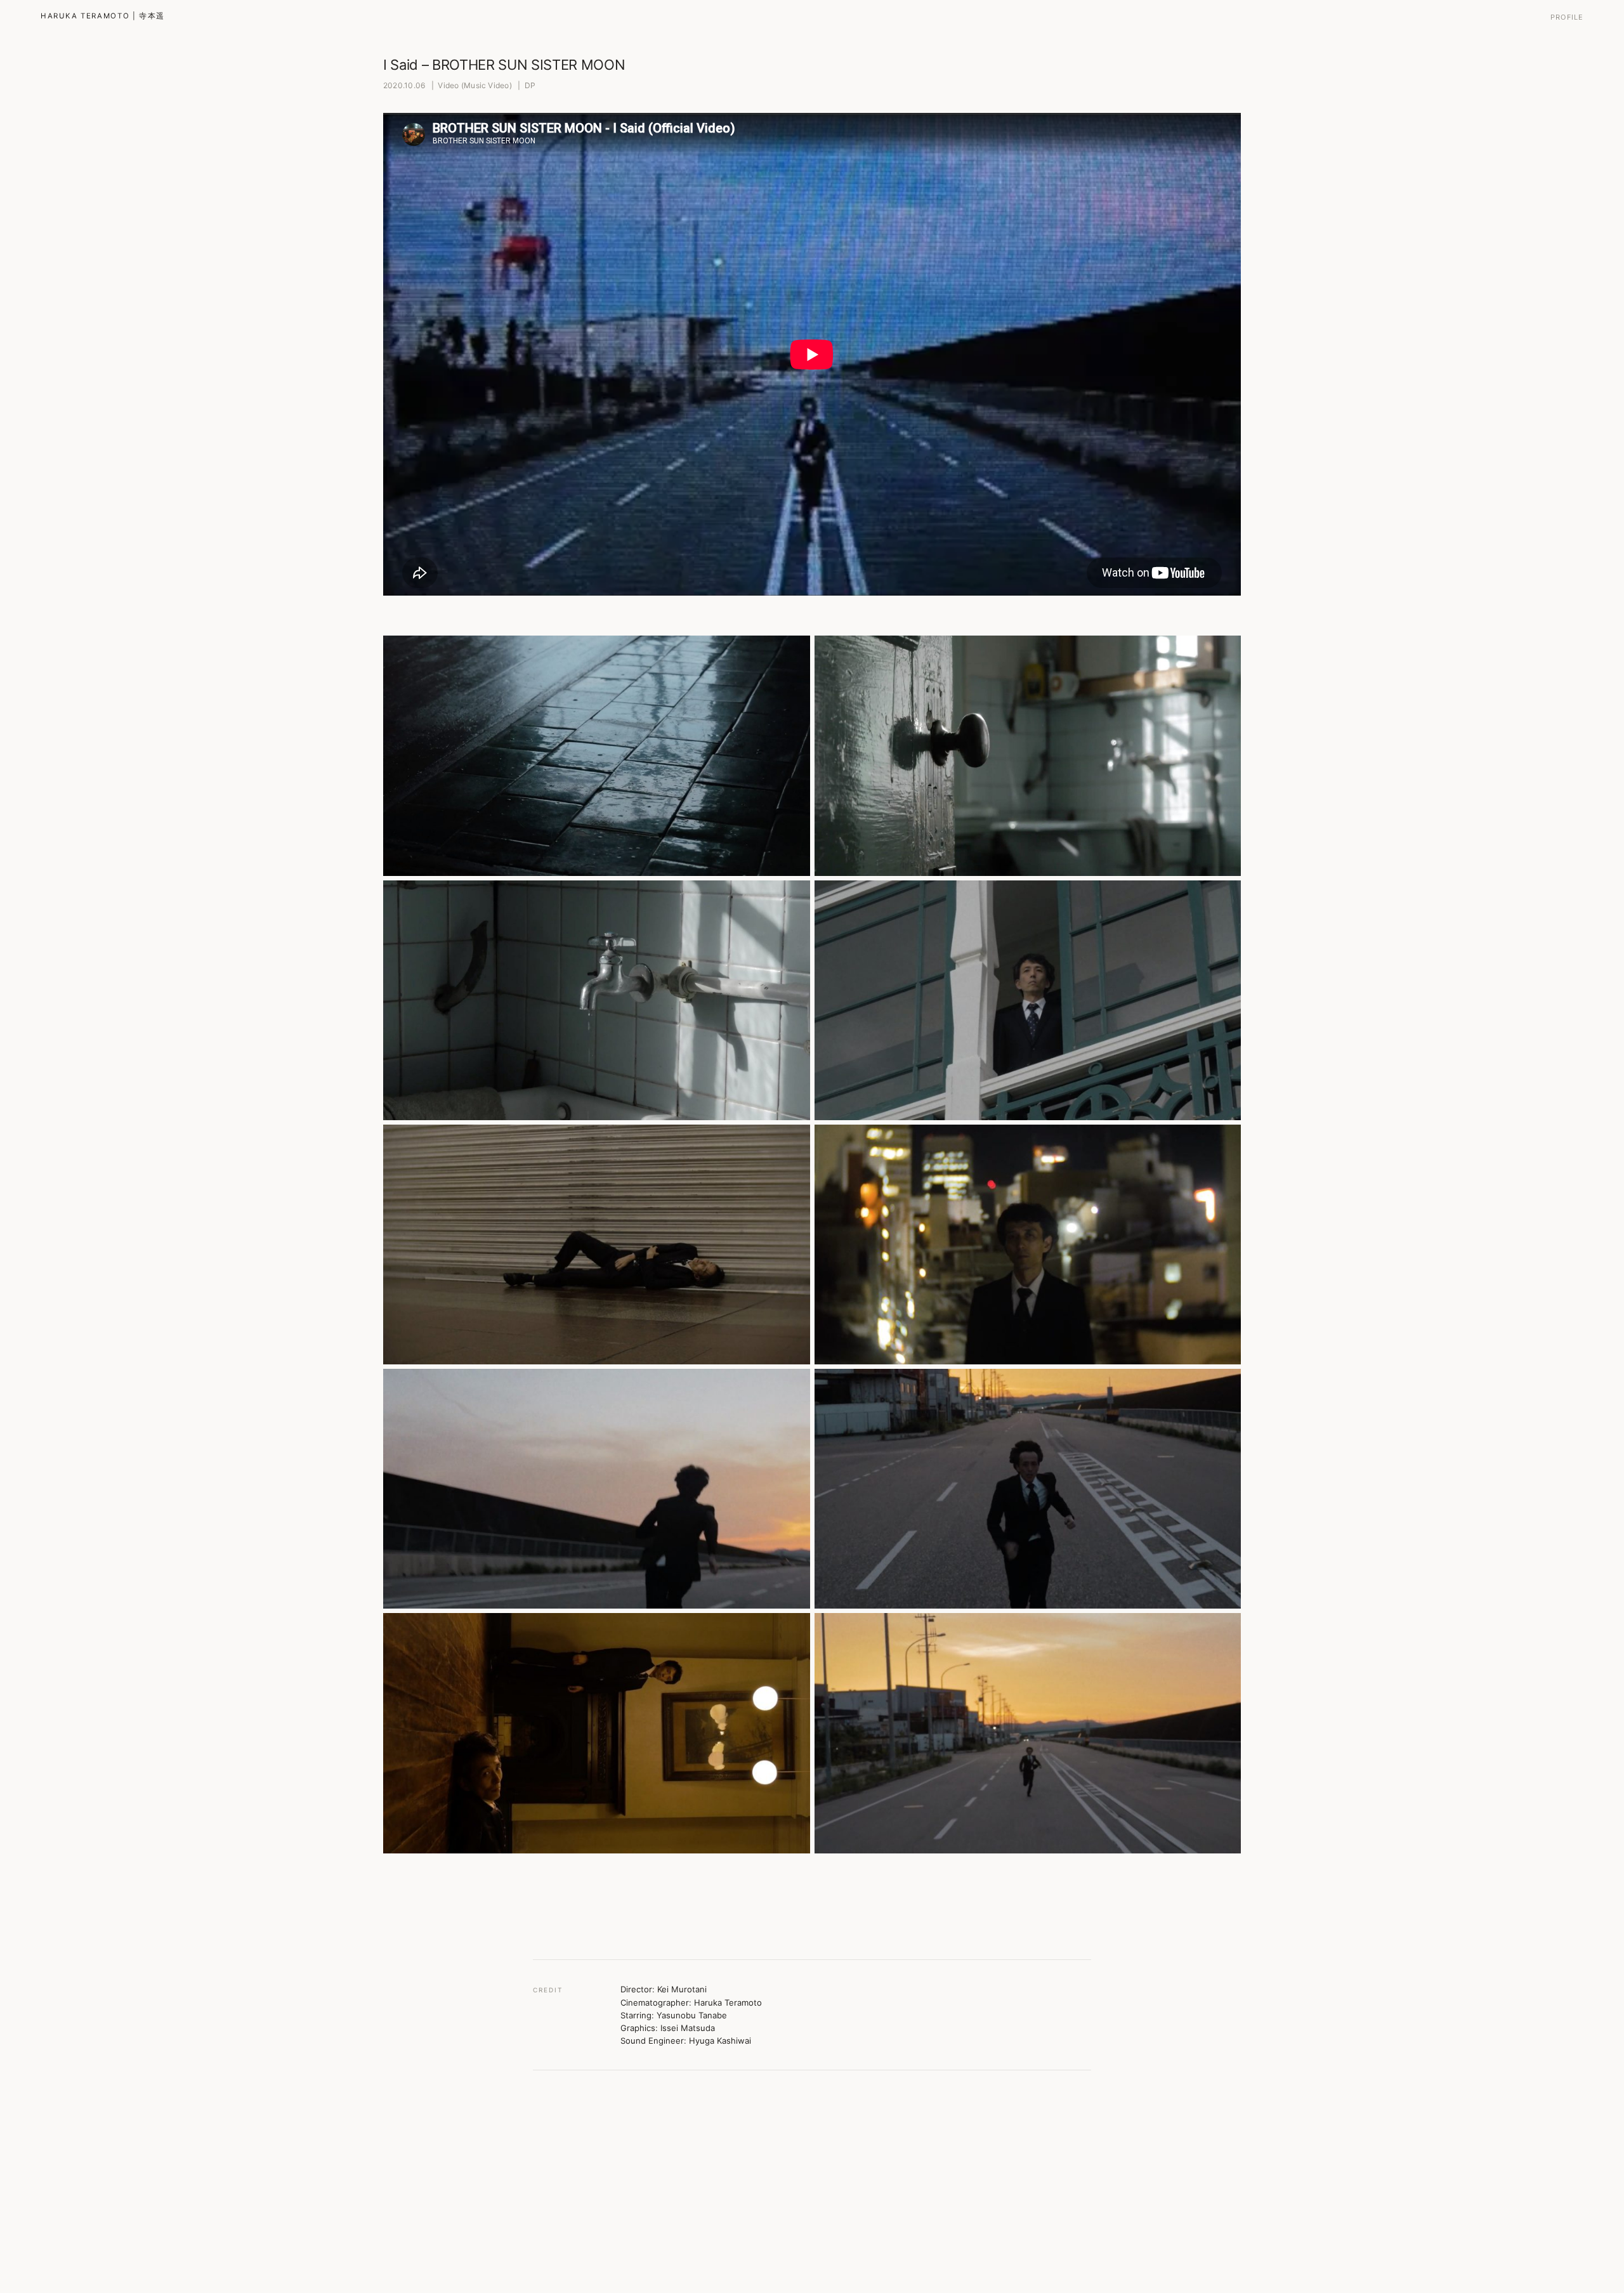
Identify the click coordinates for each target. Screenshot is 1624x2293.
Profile (1567, 17)
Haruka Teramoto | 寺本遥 (103, 16)
